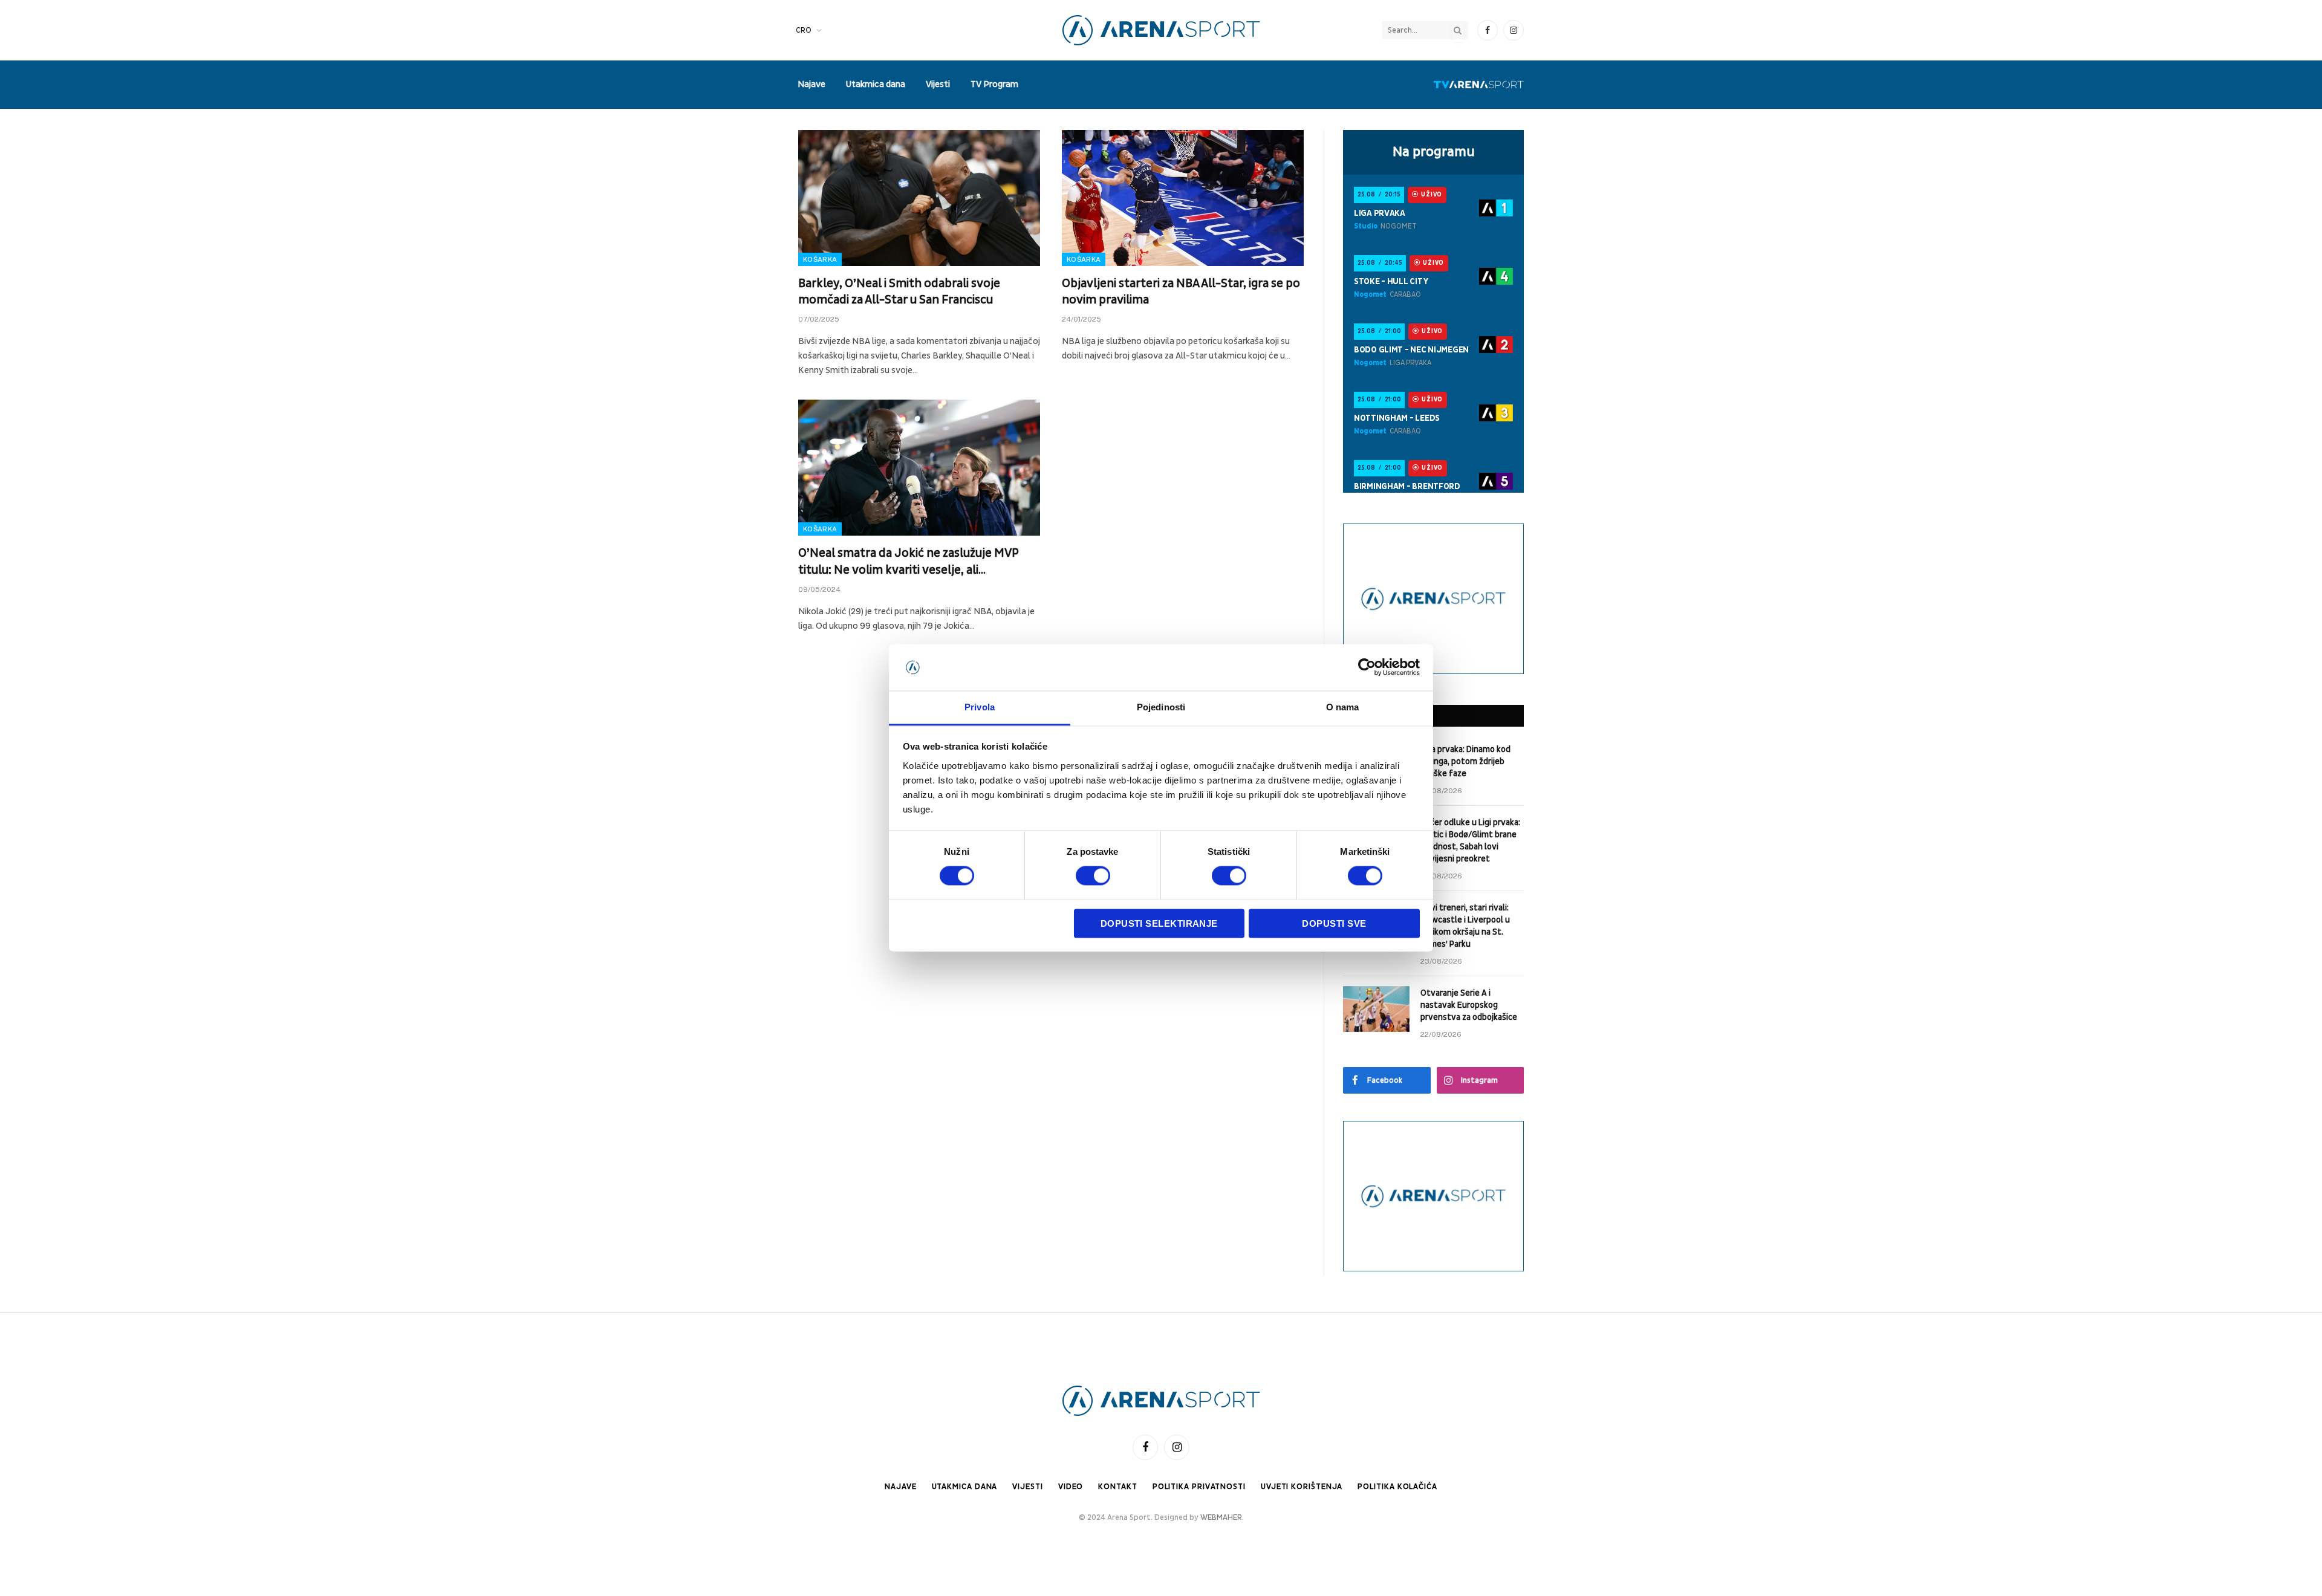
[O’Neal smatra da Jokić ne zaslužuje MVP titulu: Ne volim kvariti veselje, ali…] (919, 468)
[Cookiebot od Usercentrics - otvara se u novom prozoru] (1367, 667)
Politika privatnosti (1199, 1487)
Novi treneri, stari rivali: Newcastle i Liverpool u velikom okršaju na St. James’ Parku (1465, 926)
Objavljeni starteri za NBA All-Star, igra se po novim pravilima (1181, 292)
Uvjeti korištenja (1302, 1487)
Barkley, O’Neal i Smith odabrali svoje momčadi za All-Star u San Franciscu (899, 292)
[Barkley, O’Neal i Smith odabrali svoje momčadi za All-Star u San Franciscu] (919, 198)
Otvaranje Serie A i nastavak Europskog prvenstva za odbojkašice (1469, 1005)
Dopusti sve (1334, 923)
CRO (804, 30)
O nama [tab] (1343, 707)
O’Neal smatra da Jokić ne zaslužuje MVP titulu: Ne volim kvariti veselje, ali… (909, 561)
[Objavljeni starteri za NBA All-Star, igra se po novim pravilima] (1183, 198)
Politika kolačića (1397, 1487)
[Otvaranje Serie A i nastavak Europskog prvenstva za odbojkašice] (1376, 1009)
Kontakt (1117, 1487)
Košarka (820, 259)
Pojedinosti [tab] (1161, 707)
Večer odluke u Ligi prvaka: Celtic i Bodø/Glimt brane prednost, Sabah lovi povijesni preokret (1470, 841)
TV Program (994, 84)
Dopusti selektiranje (1159, 923)
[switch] (1093, 876)
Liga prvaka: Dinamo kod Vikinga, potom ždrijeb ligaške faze (1465, 761)
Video (1071, 1487)
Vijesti (938, 84)
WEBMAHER (1221, 1517)
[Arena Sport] (1161, 30)
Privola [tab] (980, 707)
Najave (811, 84)
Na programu (1434, 152)
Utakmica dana (876, 84)
